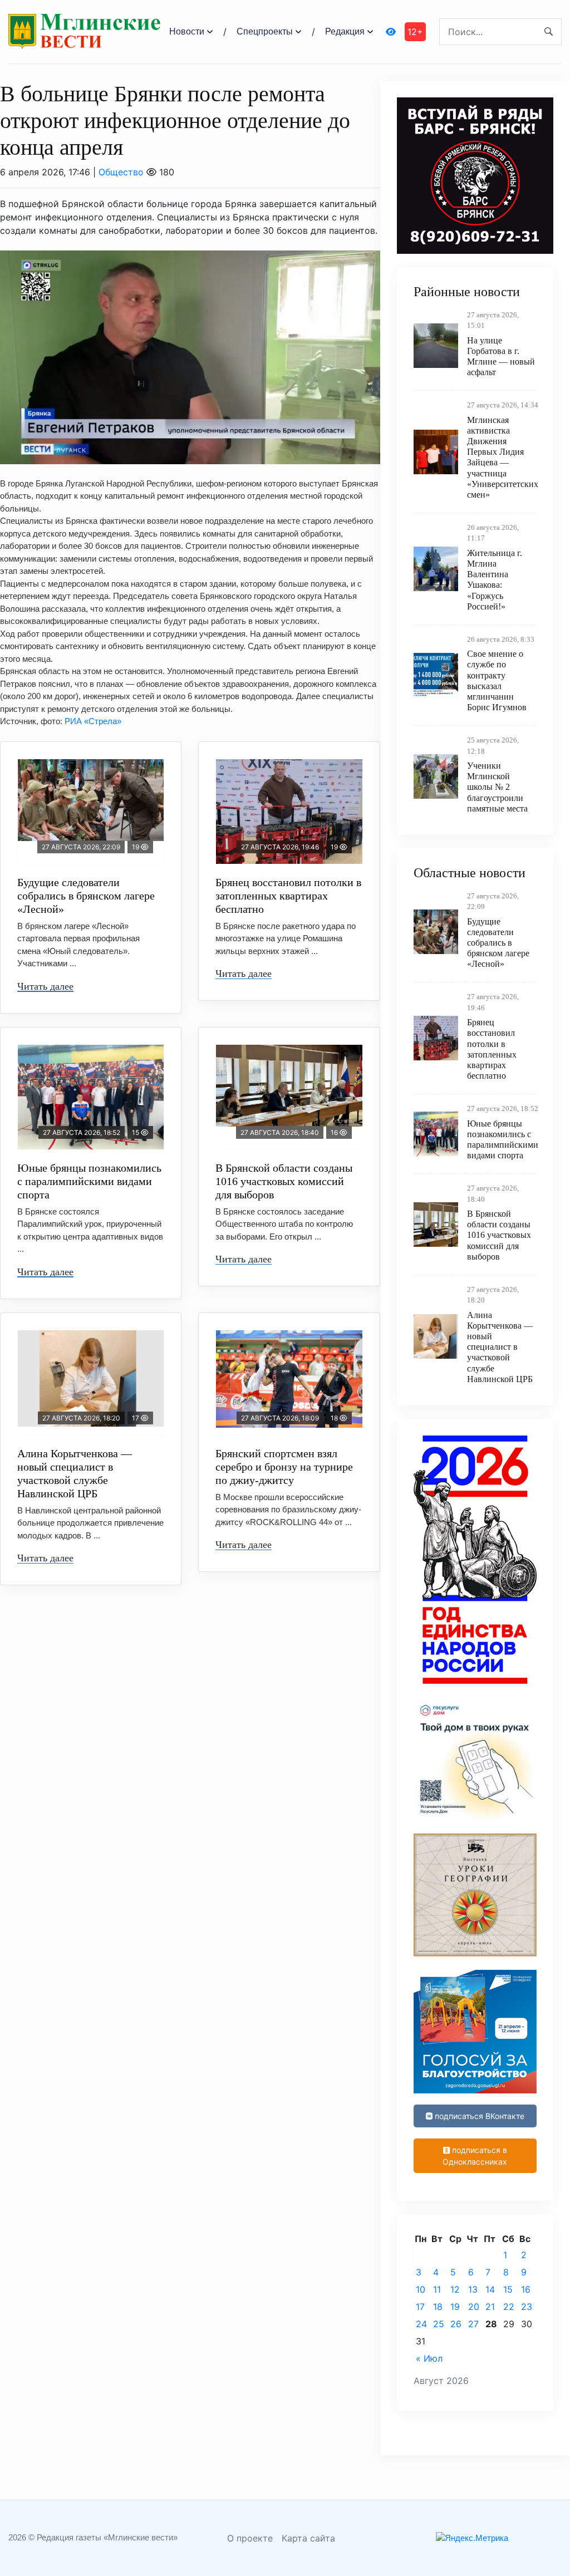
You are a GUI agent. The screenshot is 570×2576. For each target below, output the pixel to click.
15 (508, 2289)
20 (474, 2307)
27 (473, 2324)
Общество (121, 172)
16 (526, 2289)
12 (455, 2289)
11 (437, 2289)
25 (439, 2324)
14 (490, 2289)
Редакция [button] (345, 31)
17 (420, 2307)
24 (421, 2324)
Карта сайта (308, 2538)
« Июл (429, 2358)
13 (473, 2289)
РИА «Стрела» (93, 721)
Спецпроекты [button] (265, 31)
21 (490, 2307)
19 (455, 2307)
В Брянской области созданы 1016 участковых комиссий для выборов (284, 1181)
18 (438, 2307)
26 (456, 2324)
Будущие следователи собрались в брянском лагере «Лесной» (86, 896)
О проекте (250, 2538)
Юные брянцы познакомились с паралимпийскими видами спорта (89, 1181)
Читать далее (45, 986)
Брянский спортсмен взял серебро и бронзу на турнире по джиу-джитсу (284, 1467)
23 (527, 2307)
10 (421, 2289)
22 (509, 2307)
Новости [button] (187, 31)
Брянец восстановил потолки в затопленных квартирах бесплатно (288, 896)
